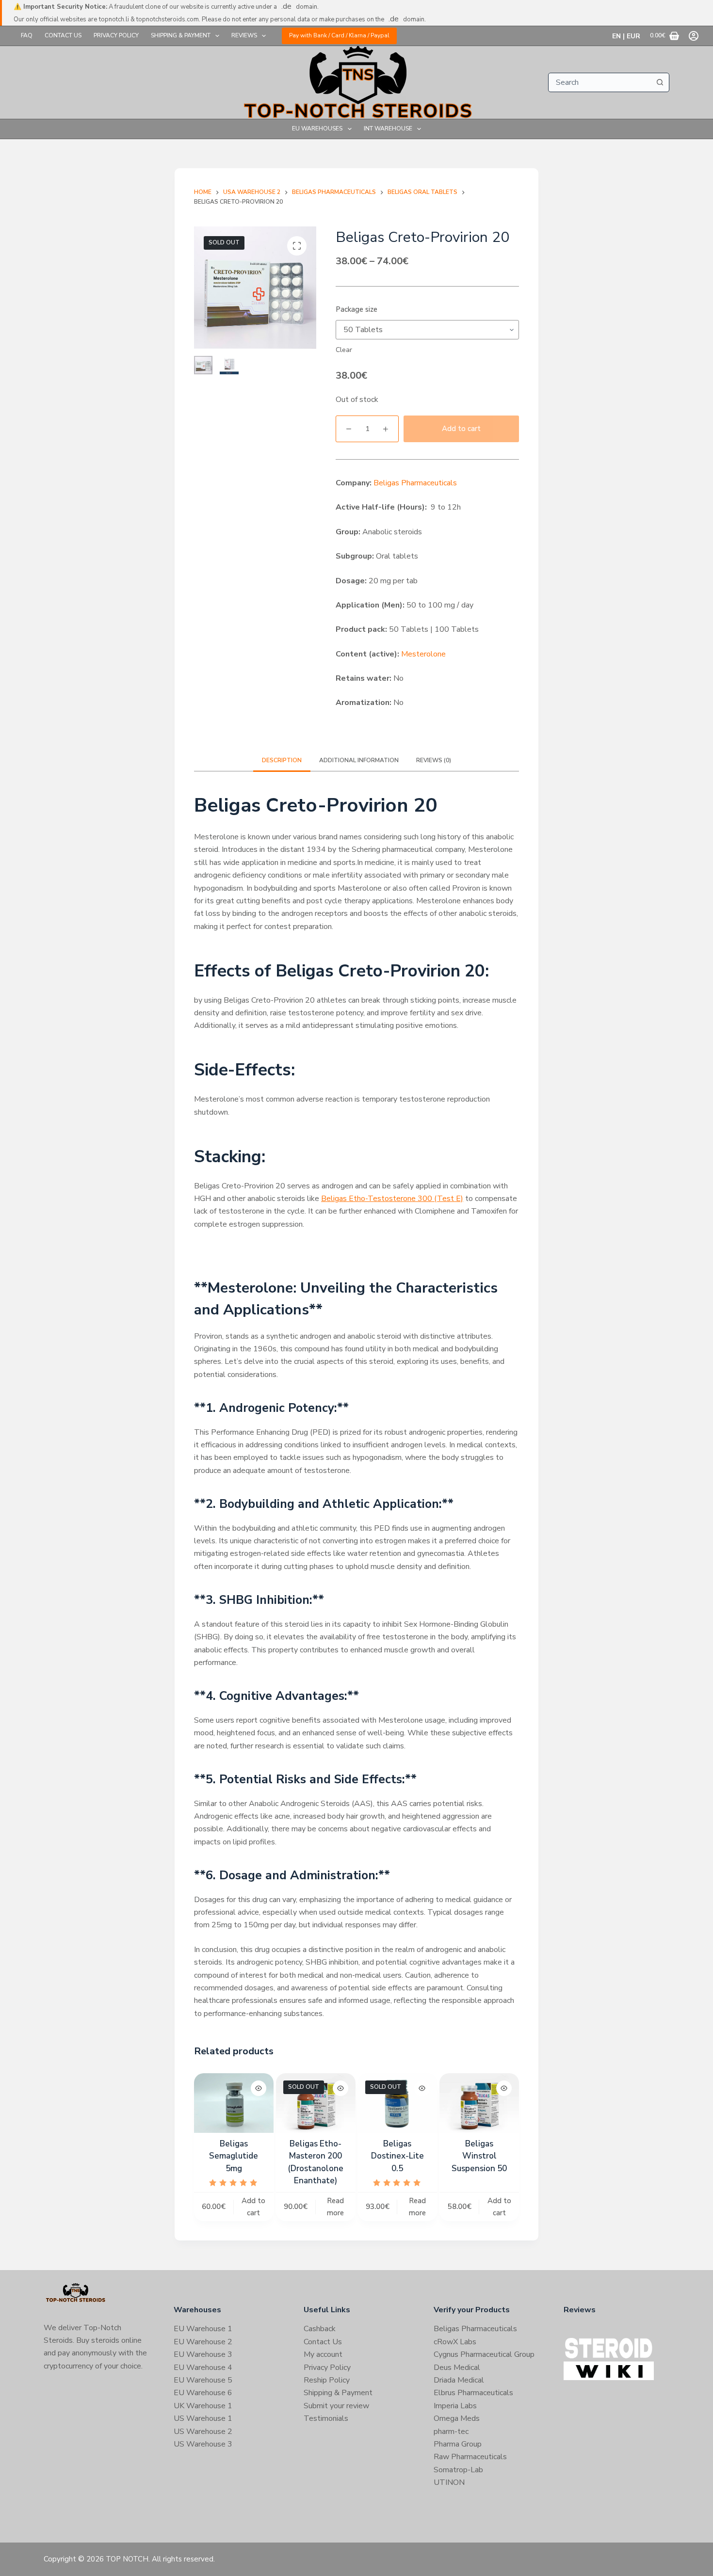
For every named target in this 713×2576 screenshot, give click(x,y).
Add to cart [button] (253, 2207)
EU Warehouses (317, 128)
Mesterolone (423, 654)
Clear (344, 350)
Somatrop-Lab (458, 2470)
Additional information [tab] (359, 760)
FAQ (27, 35)
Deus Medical (457, 2368)
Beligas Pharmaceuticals (415, 483)
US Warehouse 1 (203, 2418)
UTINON (449, 2482)
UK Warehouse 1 (203, 2406)
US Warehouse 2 (203, 2432)
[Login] (694, 36)
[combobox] (600, 82)
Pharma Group (458, 2444)
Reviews (244, 35)
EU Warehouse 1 (203, 2329)
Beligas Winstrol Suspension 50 (479, 2156)
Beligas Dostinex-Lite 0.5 (397, 2156)
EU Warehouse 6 (203, 2393)
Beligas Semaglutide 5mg (234, 2156)
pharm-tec (451, 2432)
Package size (356, 309)
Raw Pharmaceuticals (470, 2457)
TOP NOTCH (127, 2559)
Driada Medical (459, 2380)
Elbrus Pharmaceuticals (473, 2393)
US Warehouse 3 (203, 2444)
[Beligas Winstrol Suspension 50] (479, 2103)
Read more (335, 2207)
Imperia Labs (455, 2406)
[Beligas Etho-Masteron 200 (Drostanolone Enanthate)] (316, 2103)
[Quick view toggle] (259, 2088)
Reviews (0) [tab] (434, 760)
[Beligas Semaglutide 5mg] (234, 2103)
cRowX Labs (455, 2342)
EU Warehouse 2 (203, 2342)
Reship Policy (327, 2380)
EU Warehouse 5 (203, 2380)
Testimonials (326, 2418)
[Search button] (660, 82)
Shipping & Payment (181, 35)
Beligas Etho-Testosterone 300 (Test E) (392, 1199)
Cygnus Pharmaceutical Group (484, 2354)
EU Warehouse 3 (203, 2354)
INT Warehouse (388, 128)
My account (323, 2354)
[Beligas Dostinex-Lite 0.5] (398, 2103)
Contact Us (63, 35)
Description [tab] (282, 760)
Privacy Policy (116, 35)
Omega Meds (457, 2418)
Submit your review (336, 2406)
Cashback (320, 2329)
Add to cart (461, 429)
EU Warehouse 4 (203, 2368)
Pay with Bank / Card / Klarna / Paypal (339, 35)
